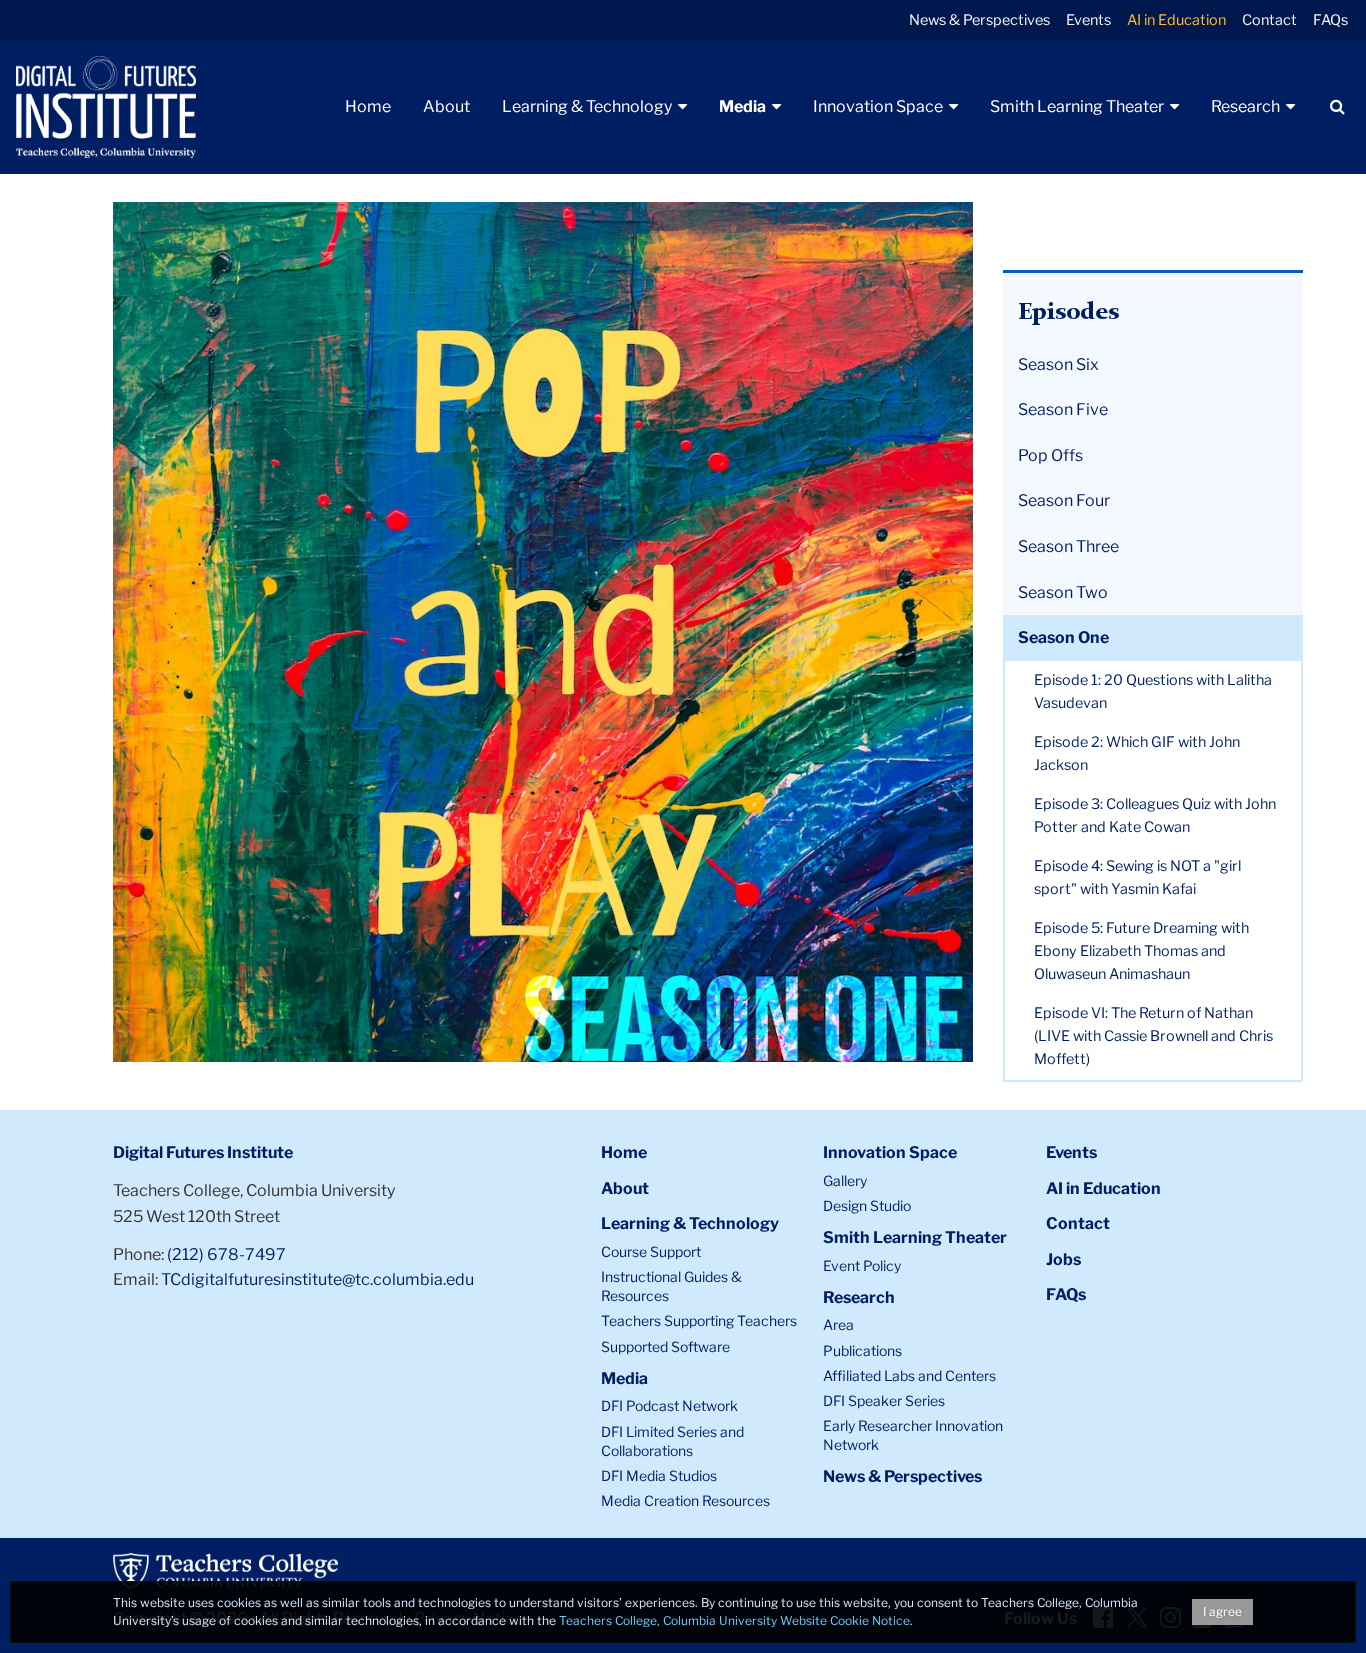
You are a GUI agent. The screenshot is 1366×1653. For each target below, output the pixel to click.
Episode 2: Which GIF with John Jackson (1137, 753)
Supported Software (665, 1346)
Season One (1063, 637)
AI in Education (1176, 20)
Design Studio (867, 1205)
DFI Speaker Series (884, 1400)
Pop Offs (1050, 455)
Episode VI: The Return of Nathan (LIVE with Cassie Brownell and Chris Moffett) (1153, 1036)
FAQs (1330, 20)
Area (838, 1324)
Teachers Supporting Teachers (699, 1320)
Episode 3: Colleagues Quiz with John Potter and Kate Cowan (1155, 815)
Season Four (1064, 500)
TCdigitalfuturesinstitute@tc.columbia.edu (317, 1279)
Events (1088, 20)
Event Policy (862, 1265)
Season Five (1063, 409)
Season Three (1068, 546)
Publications (862, 1350)
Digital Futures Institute (203, 1152)
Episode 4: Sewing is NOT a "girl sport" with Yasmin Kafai (1137, 877)
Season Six (1058, 364)
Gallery (845, 1180)
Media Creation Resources (685, 1500)
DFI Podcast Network (669, 1405)
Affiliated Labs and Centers (909, 1375)
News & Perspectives (979, 20)
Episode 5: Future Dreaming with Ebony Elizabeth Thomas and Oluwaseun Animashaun (1141, 951)
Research (859, 1297)
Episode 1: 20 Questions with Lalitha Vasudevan (1153, 691)
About (625, 1188)
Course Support (651, 1251)
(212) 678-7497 (226, 1254)
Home (624, 1152)
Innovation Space (890, 1152)
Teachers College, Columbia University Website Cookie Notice (734, 1620)
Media (624, 1378)
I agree (1222, 1611)
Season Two (1063, 592)
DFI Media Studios (659, 1475)
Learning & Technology (690, 1223)
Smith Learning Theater (915, 1237)
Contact (1269, 20)
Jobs (1063, 1259)
